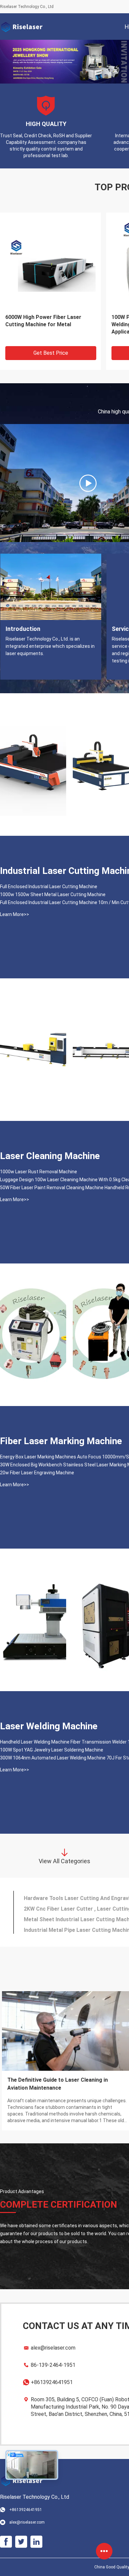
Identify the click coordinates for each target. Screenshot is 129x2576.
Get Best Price (51, 343)
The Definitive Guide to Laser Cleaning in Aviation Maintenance (58, 2074)
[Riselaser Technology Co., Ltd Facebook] (6, 2532)
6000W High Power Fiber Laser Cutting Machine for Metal (43, 311)
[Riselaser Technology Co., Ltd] (21, 27)
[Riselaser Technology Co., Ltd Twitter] (21, 2532)
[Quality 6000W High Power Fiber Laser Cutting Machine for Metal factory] (50, 253)
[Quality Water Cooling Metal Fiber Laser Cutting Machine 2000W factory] (33, 755)
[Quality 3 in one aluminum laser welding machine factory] (33, 1325)
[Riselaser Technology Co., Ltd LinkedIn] (36, 2532)
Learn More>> (15, 904)
